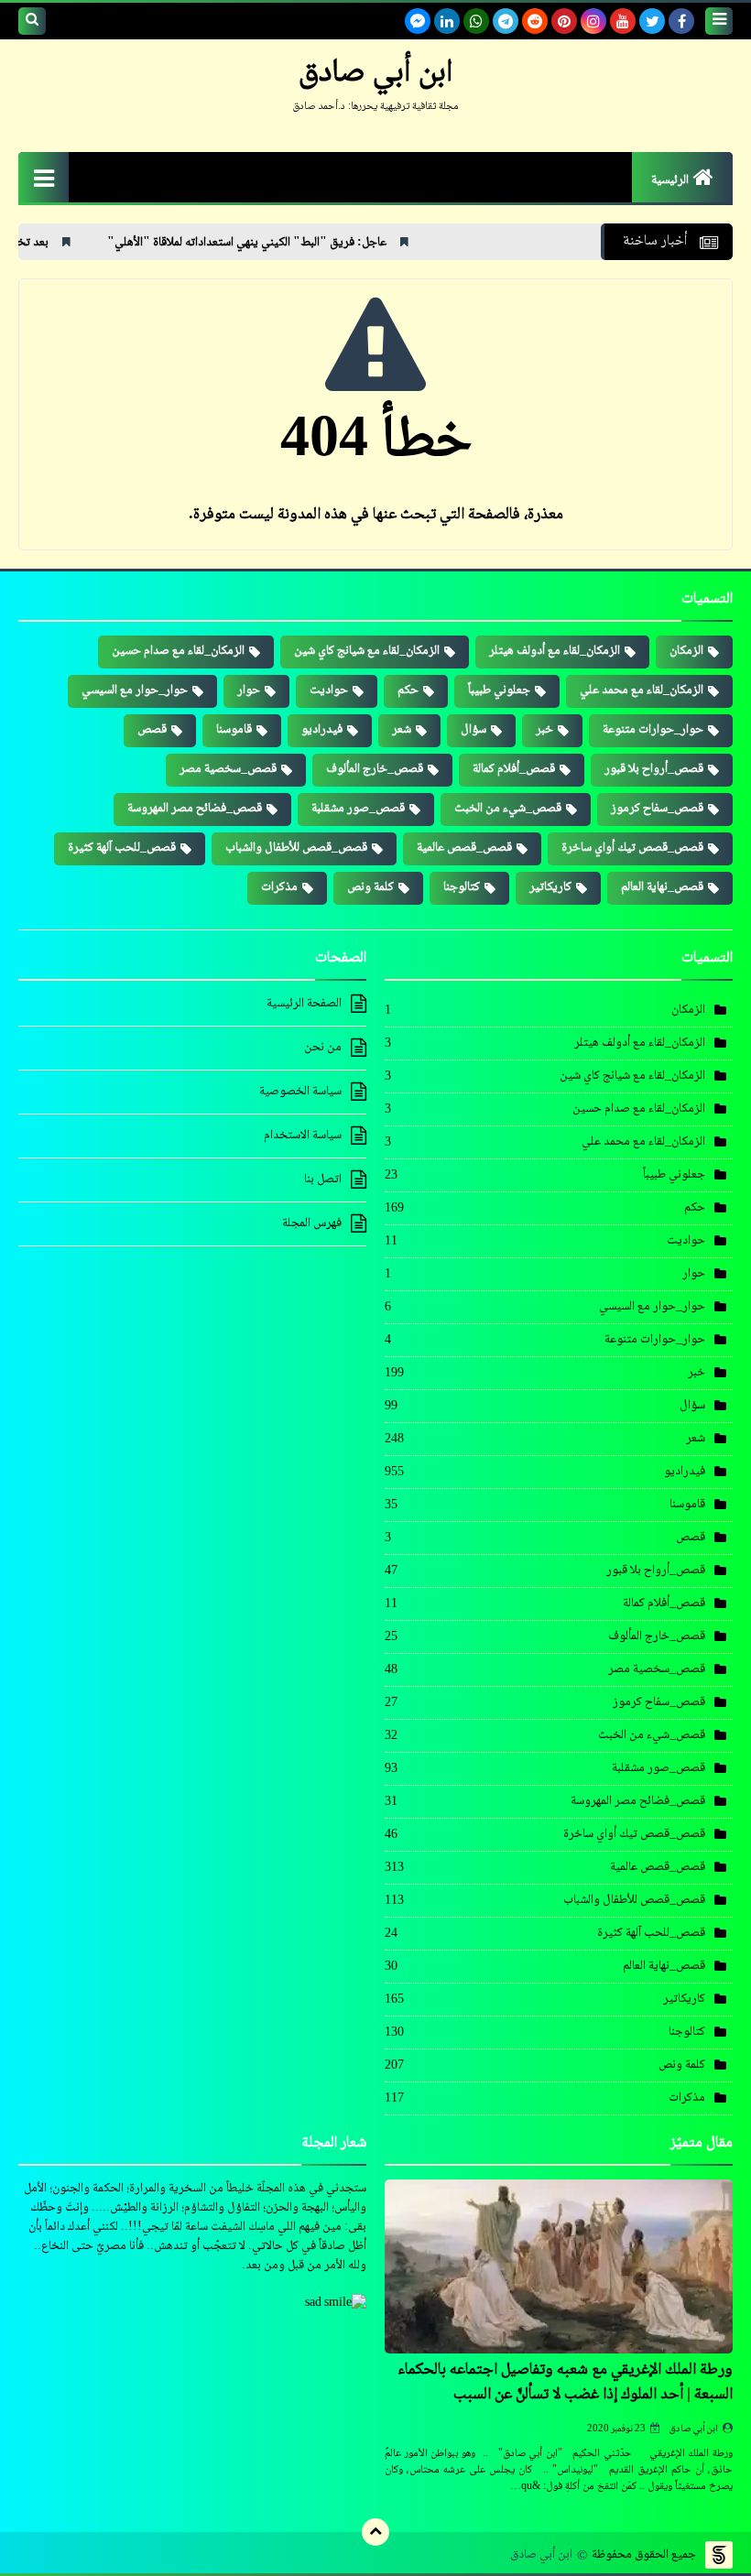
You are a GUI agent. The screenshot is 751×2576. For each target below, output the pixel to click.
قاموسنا (234, 730)
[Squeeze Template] (719, 2555)
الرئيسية (670, 180)
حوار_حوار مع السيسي (135, 690)
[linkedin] (447, 21)
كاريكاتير (550, 887)
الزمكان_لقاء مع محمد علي (642, 690)
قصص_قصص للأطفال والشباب (296, 848)
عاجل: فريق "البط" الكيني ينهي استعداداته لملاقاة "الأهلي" (324, 243)
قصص (152, 730)
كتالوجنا (462, 887)
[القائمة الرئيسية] (44, 177)
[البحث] (32, 21)
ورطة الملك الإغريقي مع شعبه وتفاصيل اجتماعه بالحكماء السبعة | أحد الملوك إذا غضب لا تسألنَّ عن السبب (565, 2382)
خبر (544, 730)
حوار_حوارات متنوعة (653, 730)
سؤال (473, 730)
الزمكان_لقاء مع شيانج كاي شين (367, 651)
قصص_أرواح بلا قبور (654, 769)
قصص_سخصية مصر (228, 769)
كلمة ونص (370, 887)
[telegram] (506, 21)
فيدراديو (322, 730)
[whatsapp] (476, 21)
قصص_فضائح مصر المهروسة (195, 809)
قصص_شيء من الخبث (508, 809)
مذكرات (279, 887)
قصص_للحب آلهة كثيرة (122, 848)
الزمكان (686, 651)
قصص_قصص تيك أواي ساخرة (632, 848)
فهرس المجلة (312, 1223)
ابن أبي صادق (694, 2429)
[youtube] (623, 21)
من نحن (323, 1048)
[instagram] (593, 21)
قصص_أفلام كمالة (514, 769)
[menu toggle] (719, 21)
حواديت (329, 690)
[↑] (375, 2532)
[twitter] (652, 21)
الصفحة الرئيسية (304, 1005)
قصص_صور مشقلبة (358, 809)
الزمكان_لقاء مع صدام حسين (178, 651)
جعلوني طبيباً (499, 690)
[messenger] (418, 21)
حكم (408, 690)
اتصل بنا (323, 1179)
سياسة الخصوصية (300, 1092)
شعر (402, 730)
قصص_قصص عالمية (464, 848)
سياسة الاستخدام (303, 1136)
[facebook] (681, 21)
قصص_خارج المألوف (375, 769)
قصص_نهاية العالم (662, 887)
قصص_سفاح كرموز (657, 809)
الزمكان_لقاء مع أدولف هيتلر (555, 651)
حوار (249, 690)
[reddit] (535, 21)
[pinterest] (564, 21)
